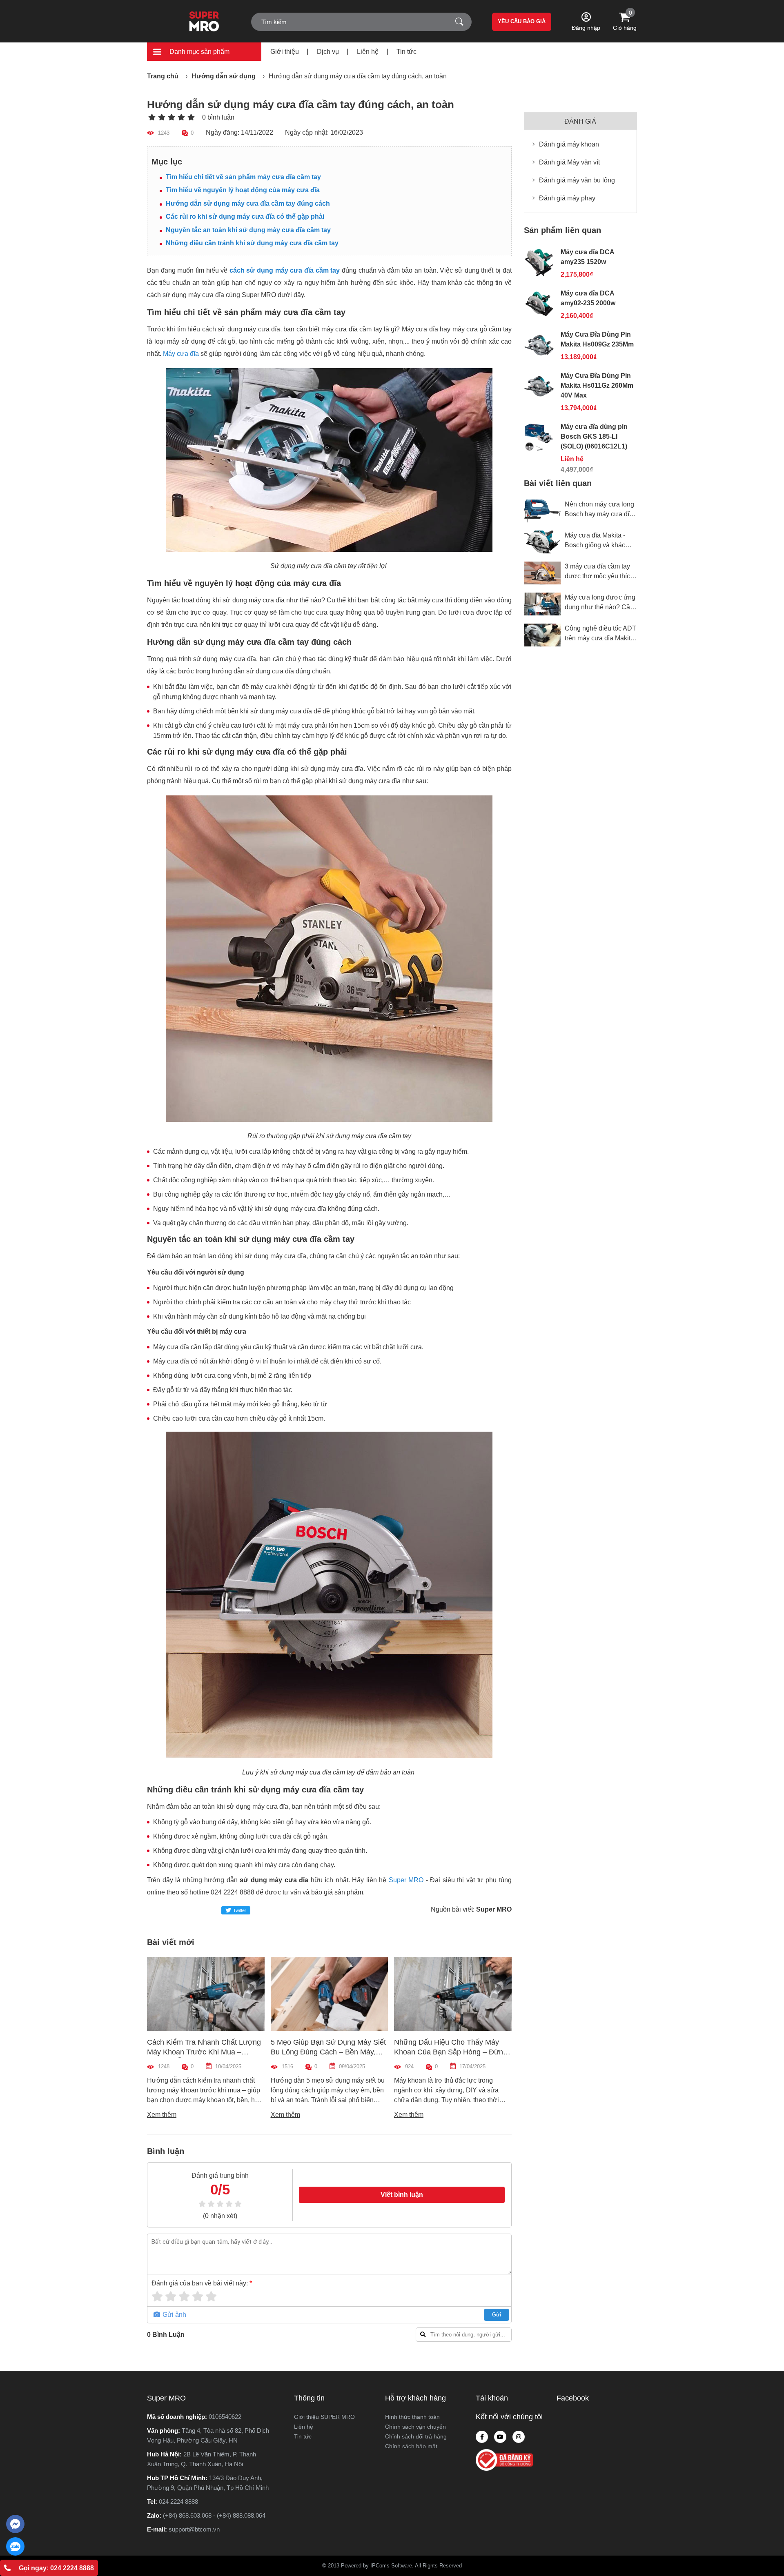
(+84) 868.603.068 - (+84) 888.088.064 (214, 2515)
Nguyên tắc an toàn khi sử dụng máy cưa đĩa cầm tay (249, 230)
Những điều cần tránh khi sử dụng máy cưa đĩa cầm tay (252, 243)
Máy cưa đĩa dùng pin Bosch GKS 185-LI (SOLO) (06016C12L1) (594, 436)
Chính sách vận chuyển (415, 2427)
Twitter (240, 1910)
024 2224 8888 (178, 2502)
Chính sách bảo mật (411, 2446)
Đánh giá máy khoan (569, 144)
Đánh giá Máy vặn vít (569, 162)
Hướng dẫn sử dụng (224, 76)
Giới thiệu (285, 52)
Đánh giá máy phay (567, 198)
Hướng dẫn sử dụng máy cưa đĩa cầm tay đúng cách (248, 203)
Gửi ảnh (174, 2315)
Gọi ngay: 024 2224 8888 (56, 2568)
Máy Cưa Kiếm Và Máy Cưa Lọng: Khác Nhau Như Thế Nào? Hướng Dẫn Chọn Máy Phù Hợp (451, 2052)
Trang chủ (163, 76)
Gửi (497, 2315)
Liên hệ (368, 52)
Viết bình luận (402, 2195)
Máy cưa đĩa (181, 354)
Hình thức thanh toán (412, 2417)
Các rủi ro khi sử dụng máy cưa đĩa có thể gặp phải (245, 217)
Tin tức (406, 52)
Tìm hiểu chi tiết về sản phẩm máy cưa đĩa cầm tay (243, 177)
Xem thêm (162, 2115)
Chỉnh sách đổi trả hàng (416, 2436)
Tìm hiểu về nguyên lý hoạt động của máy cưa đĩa (244, 190)
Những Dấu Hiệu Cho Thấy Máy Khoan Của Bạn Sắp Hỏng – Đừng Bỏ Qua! (327, 2052)
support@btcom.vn (194, 2529)
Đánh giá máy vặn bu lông (577, 180)
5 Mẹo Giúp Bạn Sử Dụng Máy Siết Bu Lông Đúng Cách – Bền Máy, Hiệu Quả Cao (205, 2052)
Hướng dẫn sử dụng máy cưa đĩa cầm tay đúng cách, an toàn (358, 76)
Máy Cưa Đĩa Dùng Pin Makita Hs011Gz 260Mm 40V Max (597, 385)
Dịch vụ (328, 52)
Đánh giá (580, 121)
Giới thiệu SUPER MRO (324, 2417)
